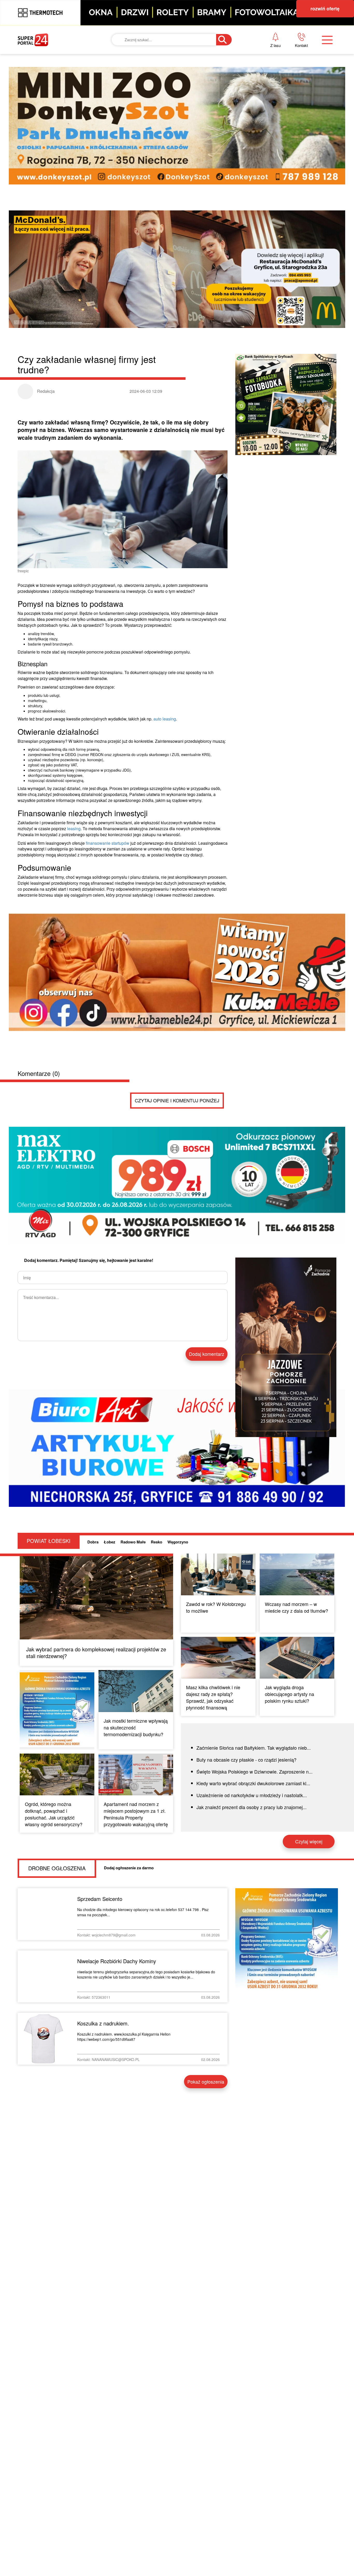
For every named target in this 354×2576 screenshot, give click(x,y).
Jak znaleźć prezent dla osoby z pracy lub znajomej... (252, 1807)
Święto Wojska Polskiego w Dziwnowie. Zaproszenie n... (254, 1771)
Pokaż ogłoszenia (206, 2082)
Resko (157, 1542)
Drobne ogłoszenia (57, 1868)
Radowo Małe (133, 1542)
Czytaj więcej (309, 1841)
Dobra (93, 1542)
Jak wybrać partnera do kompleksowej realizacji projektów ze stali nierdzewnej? (96, 1653)
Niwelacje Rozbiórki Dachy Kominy (117, 1961)
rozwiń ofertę (325, 9)
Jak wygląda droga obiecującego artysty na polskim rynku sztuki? (289, 1694)
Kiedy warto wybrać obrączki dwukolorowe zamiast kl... (253, 1783)
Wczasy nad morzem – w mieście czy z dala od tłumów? (296, 1607)
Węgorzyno (178, 1542)
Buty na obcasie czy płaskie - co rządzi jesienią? (246, 1760)
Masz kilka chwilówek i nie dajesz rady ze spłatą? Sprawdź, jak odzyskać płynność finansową (213, 1697)
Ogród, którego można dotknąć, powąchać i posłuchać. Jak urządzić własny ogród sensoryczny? (54, 1814)
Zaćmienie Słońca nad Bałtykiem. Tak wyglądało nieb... (254, 1748)
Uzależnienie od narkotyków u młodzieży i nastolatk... (252, 1795)
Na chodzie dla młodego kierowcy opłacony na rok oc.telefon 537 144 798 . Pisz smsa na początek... (143, 1912)
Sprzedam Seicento (100, 1899)
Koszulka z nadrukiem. (103, 2023)
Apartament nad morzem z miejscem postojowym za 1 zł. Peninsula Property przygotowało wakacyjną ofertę (136, 1814)
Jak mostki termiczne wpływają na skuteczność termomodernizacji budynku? (136, 1727)
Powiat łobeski (49, 1541)
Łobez (109, 1542)
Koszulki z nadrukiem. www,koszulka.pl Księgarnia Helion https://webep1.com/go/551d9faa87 (124, 2037)
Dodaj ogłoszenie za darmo (129, 1868)
